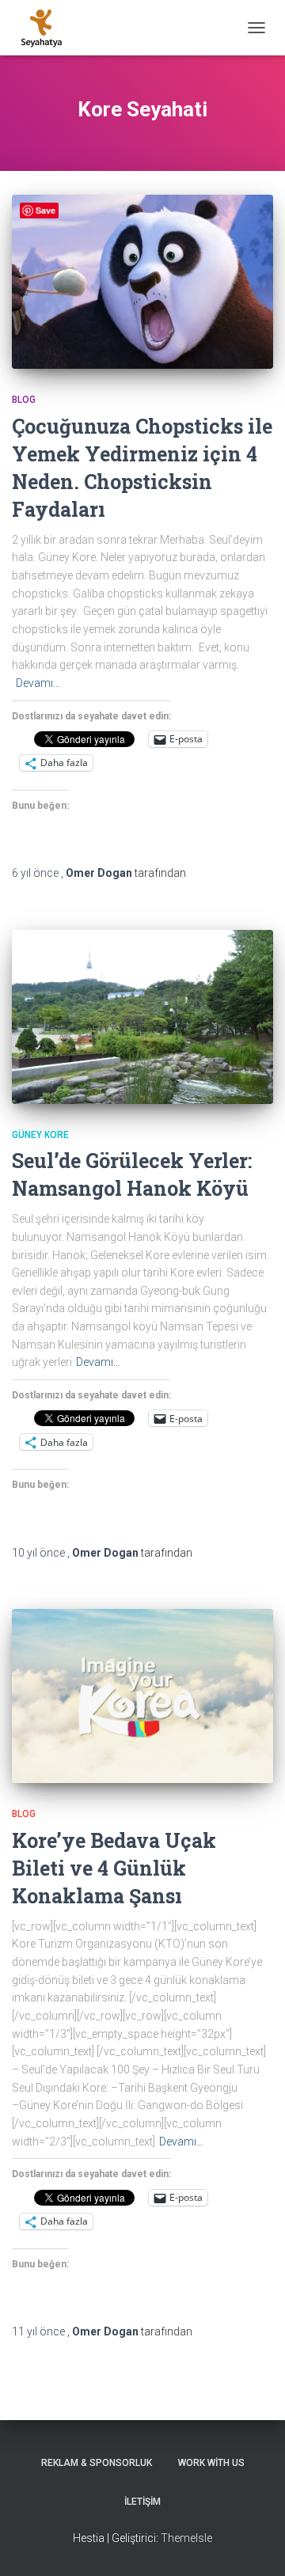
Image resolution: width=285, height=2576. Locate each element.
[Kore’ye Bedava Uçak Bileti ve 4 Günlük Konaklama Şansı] (142, 1696)
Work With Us (211, 2463)
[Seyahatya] (47, 28)
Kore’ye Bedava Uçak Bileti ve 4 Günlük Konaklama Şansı (114, 1868)
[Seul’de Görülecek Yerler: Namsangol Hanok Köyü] (142, 1017)
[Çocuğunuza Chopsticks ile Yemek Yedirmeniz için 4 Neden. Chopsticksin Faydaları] (142, 282)
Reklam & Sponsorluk (97, 2463)
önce (36, 873)
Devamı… (38, 683)
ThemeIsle (186, 2538)
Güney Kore (40, 1135)
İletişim (142, 2502)
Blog (24, 400)
